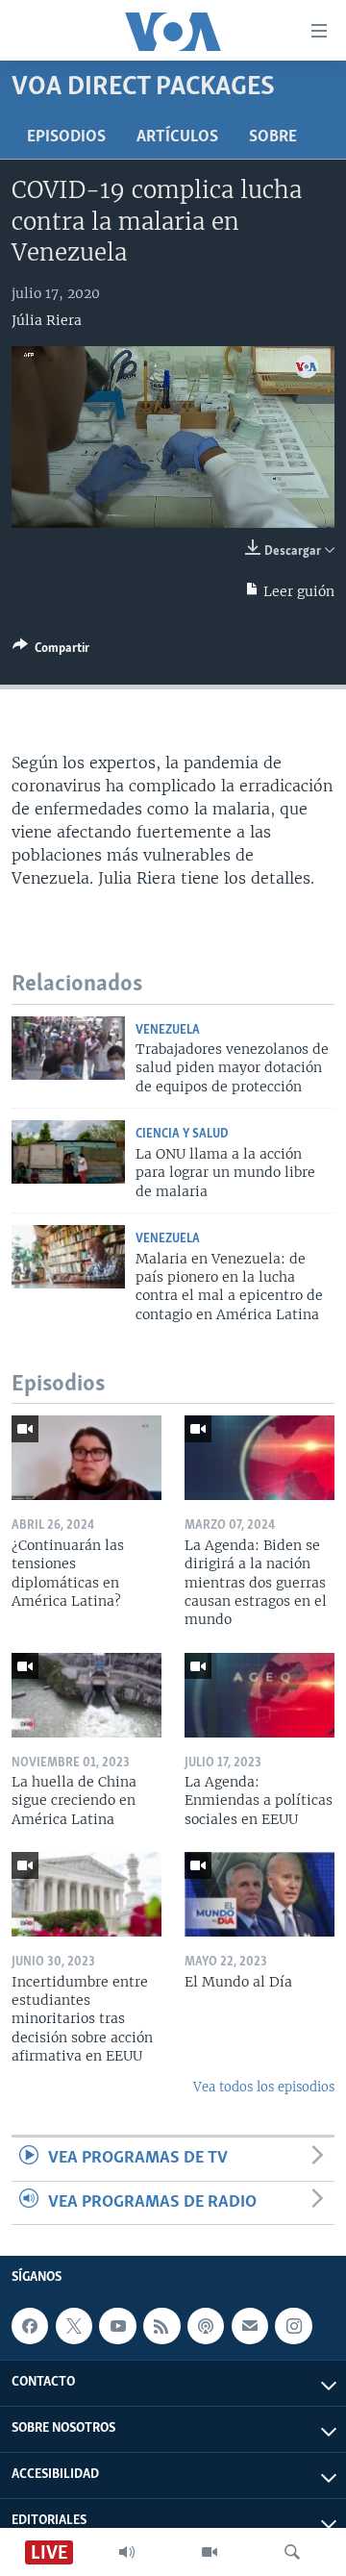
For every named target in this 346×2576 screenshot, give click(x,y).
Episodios (66, 138)
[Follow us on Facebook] (30, 2326)
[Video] (210, 2552)
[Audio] (127, 2552)
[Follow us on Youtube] (117, 2326)
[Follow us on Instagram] (293, 2326)
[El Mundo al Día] (259, 1894)
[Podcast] (206, 2326)
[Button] (51, 651)
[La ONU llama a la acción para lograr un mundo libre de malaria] (68, 1152)
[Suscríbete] (250, 2326)
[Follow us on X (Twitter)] (74, 2326)
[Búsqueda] (292, 2552)
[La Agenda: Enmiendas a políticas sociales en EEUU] (259, 1695)
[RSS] (161, 2326)
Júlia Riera (47, 320)
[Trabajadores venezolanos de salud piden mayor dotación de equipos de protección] (68, 1048)
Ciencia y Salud (182, 1134)
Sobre (273, 138)
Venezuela (168, 1030)
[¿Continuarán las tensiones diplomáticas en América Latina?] (86, 1458)
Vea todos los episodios (264, 2087)
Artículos (177, 138)
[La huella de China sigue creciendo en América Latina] (86, 1695)
